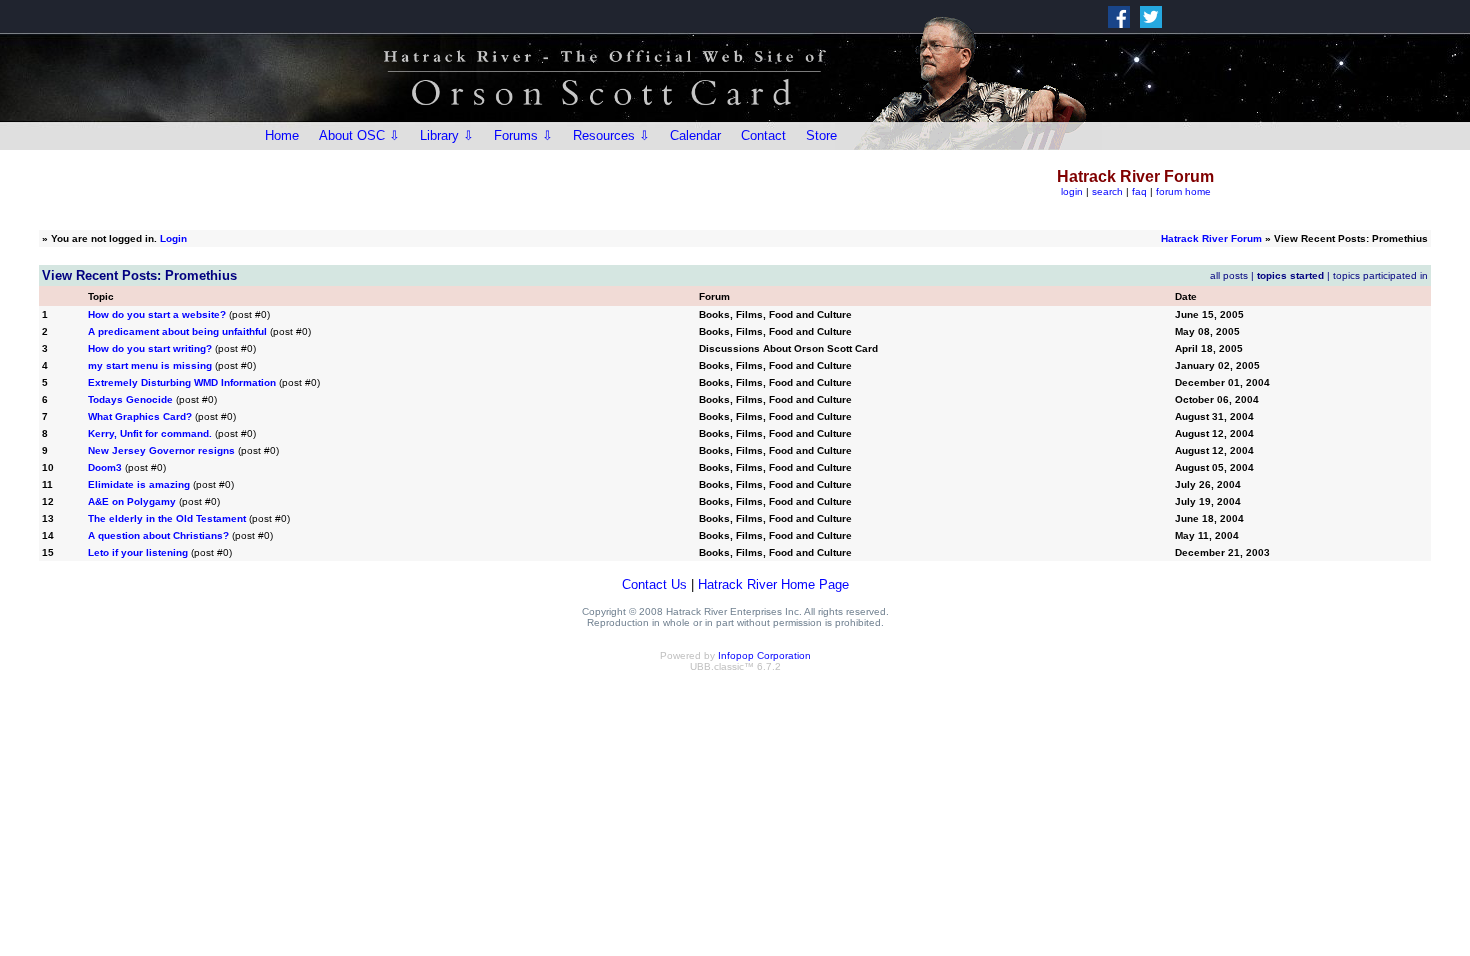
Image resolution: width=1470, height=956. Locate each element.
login (1072, 191)
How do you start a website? (157, 314)
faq (1139, 191)
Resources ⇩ (611, 135)
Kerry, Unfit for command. (150, 433)
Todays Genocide (130, 399)
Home (282, 135)
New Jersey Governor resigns (161, 450)
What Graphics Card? (140, 416)
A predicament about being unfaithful (177, 331)
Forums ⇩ (523, 135)
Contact (763, 135)
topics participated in (1380, 275)
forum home (1183, 191)
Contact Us (654, 584)
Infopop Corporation (764, 655)
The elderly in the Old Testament (167, 518)
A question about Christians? (158, 535)
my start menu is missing (150, 365)
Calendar (695, 135)
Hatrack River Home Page (773, 584)
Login (173, 238)
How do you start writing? (150, 348)
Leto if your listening (138, 552)
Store (821, 135)
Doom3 (105, 467)
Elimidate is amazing (139, 484)
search (1107, 191)
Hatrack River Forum (1211, 238)
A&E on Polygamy (132, 501)
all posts (1229, 275)
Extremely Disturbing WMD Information (182, 382)
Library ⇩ (447, 135)
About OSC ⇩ (359, 135)
